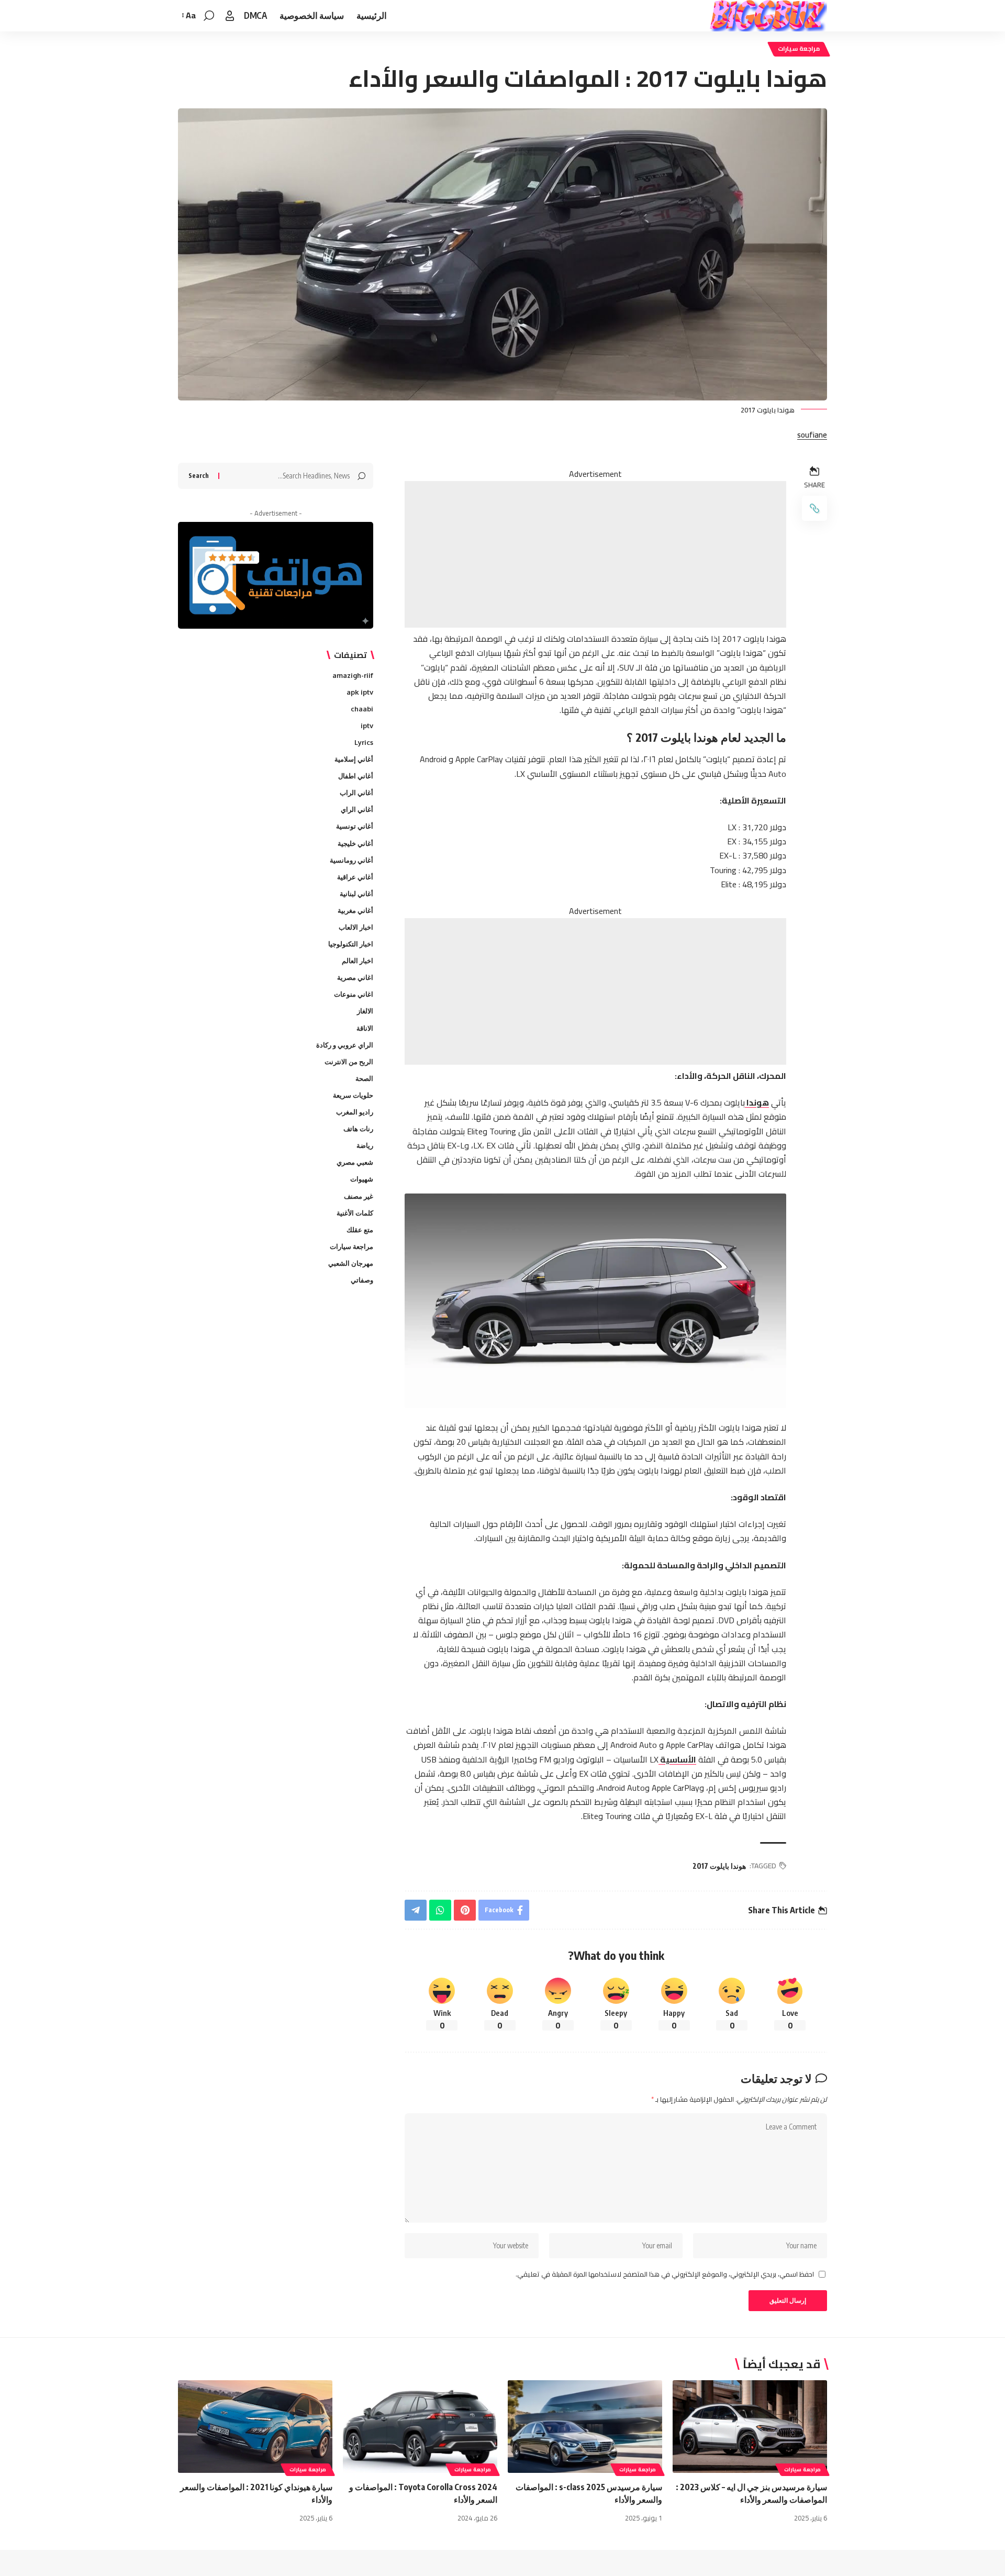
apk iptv (360, 692)
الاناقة (365, 1028)
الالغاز (365, 1011)
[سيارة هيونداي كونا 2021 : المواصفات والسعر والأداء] (255, 2427)
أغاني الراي (357, 809)
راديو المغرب (355, 1112)
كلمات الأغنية (355, 1213)
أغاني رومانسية (351, 860)
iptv (367, 726)
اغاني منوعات (354, 994)
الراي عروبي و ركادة (345, 1045)
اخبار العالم (358, 961)
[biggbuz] (768, 16)
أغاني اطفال (356, 776)
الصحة (364, 1078)
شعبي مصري (355, 1162)
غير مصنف (359, 1196)
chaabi (362, 709)
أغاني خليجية (355, 843)
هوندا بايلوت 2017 (719, 1866)
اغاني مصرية (355, 977)
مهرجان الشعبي (351, 1263)
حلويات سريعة (353, 1095)
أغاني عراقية (355, 877)
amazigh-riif (353, 675)
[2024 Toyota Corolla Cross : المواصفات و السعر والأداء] (420, 2427)
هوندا (757, 1102)
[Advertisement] (595, 554)
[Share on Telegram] (416, 1910)
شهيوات (362, 1179)
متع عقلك (360, 1230)
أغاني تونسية (355, 827)
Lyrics (364, 742)
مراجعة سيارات (799, 49)
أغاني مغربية (355, 910)
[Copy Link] (814, 508)
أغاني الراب (356, 793)
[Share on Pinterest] (465, 1910)
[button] (230, 16)
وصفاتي (362, 1280)
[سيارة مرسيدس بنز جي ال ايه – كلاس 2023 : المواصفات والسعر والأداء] (750, 2427)
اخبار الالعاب (356, 927)
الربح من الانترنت (349, 1062)
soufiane (812, 435)
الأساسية (677, 1759)
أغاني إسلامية (354, 759)
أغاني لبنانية (356, 894)
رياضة (365, 1145)
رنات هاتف (358, 1129)
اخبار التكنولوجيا (351, 944)
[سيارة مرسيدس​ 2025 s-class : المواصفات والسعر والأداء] (585, 2427)
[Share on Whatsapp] (440, 1910)
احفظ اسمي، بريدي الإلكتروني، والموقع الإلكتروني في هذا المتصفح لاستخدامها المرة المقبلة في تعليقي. (665, 2274)
